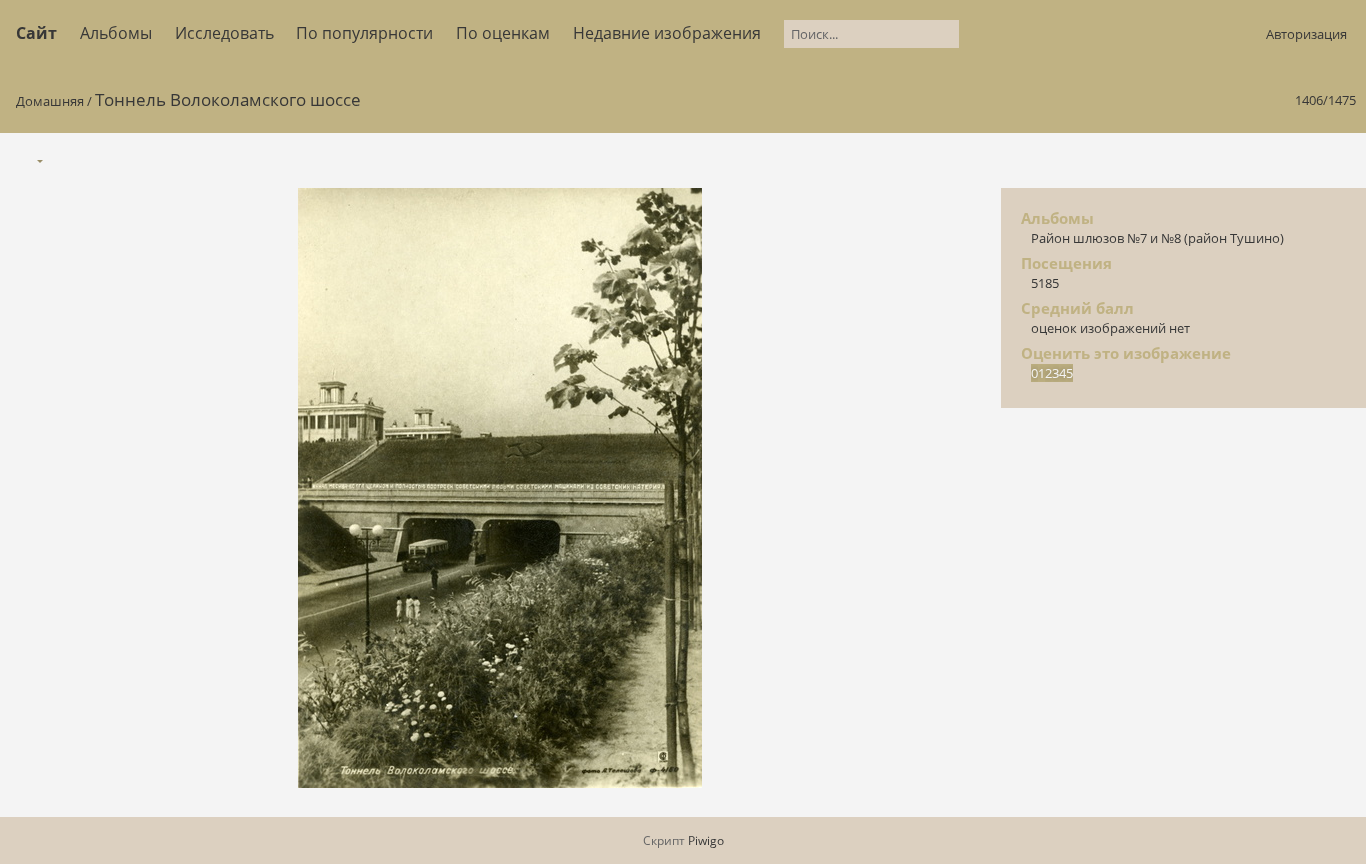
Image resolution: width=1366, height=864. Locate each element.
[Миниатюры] (1256, 159)
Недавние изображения (667, 33)
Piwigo (706, 840)
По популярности (364, 33)
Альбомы (116, 33)
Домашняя (50, 101)
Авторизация (1306, 34)
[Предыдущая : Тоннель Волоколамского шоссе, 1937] (1298, 159)
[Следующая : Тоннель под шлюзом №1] (1340, 159)
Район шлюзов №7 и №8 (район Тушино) (1157, 238)
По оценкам (503, 33)
